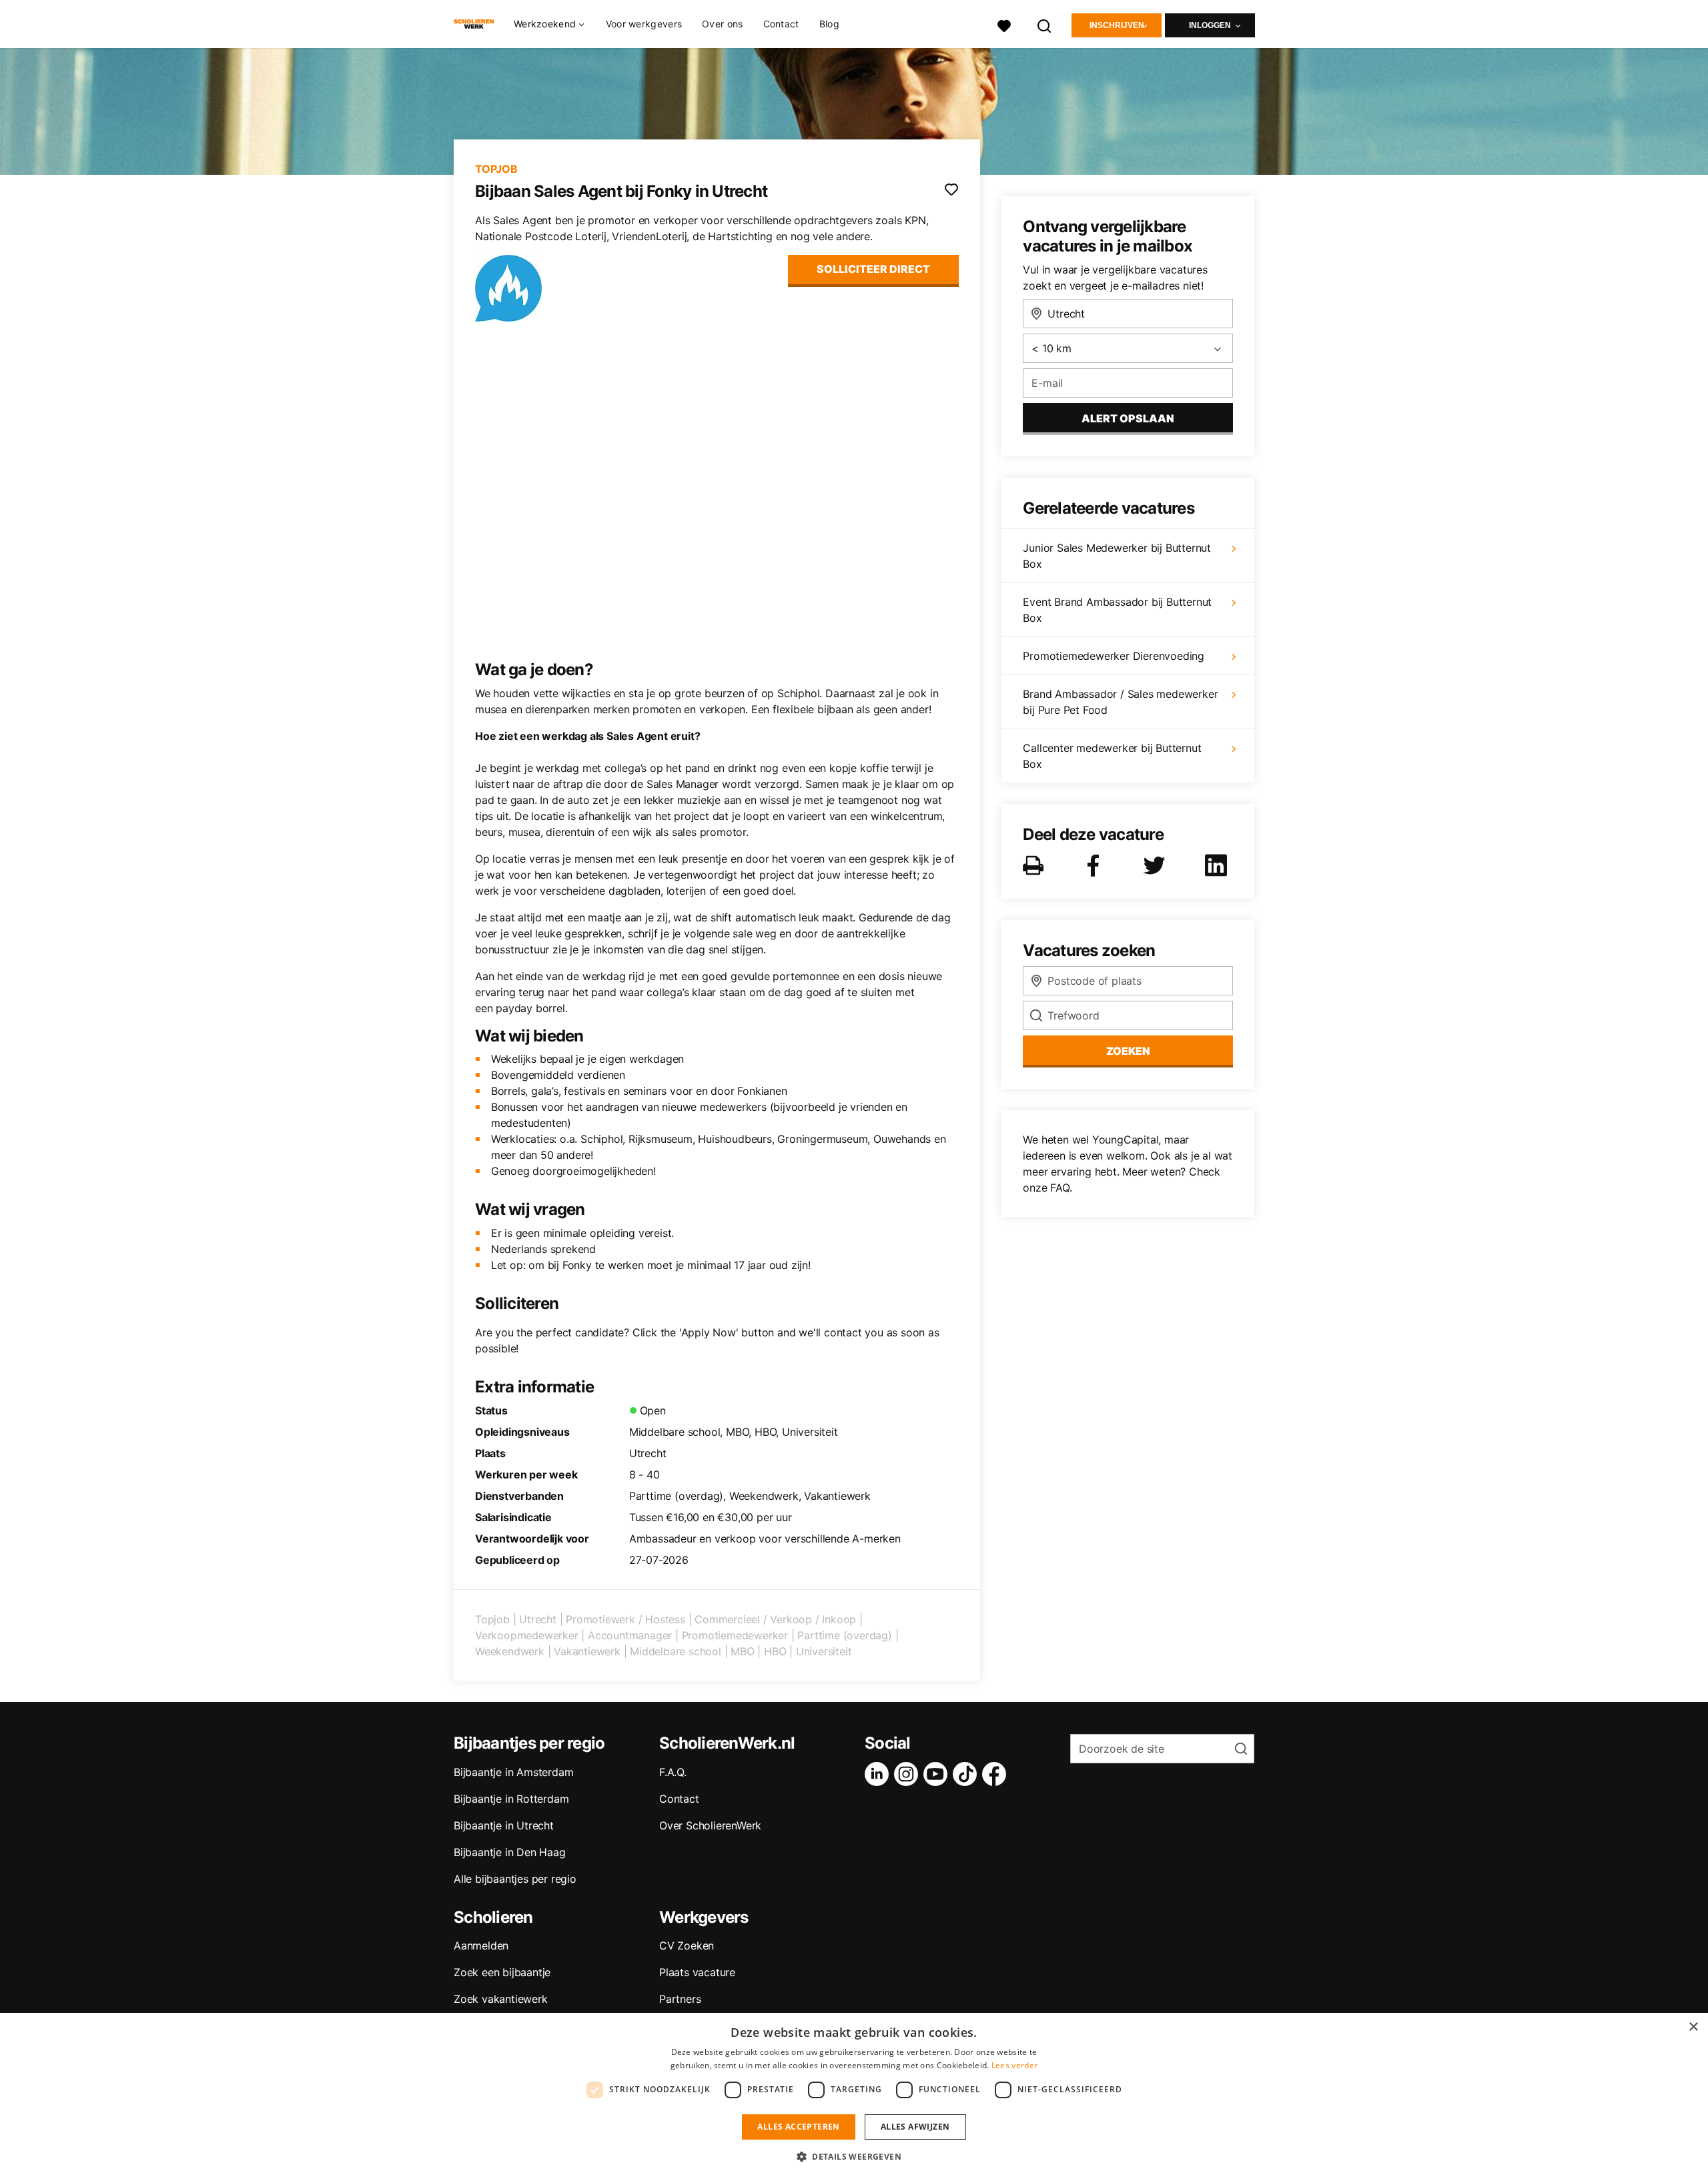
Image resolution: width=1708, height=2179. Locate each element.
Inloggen (1210, 25)
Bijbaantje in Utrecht (504, 1825)
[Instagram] (909, 1774)
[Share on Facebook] (1096, 865)
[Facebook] (997, 1774)
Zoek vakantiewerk (501, 1999)
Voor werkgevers (644, 24)
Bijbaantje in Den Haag (510, 1852)
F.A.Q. (673, 1772)
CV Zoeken (687, 1945)
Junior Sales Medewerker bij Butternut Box (1117, 556)
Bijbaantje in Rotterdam (511, 1799)
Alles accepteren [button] (798, 2127)
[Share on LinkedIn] (1218, 865)
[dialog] (854, 2096)
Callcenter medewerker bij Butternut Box (1112, 756)
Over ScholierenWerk (710, 1825)
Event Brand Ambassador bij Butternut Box (1117, 610)
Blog (829, 24)
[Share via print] (1036, 865)
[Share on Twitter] (1157, 865)
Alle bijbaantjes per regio (515, 1879)
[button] (854, 2156)
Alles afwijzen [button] (915, 2127)
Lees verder (1014, 2065)
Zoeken (1128, 1051)
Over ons (722, 24)
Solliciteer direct (873, 269)
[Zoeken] (1045, 24)
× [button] (1693, 2027)
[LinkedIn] (879, 1774)
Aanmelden (481, 1945)
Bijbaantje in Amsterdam (513, 1772)
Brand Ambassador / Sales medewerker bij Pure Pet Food (1120, 702)
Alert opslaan (1128, 418)
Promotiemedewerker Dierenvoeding (1114, 656)
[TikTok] (967, 1774)
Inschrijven (1117, 25)
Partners (680, 1999)
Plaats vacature (697, 1972)
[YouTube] (938, 1774)
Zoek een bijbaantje (502, 1972)
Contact (781, 24)
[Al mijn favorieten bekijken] (1004, 24)
